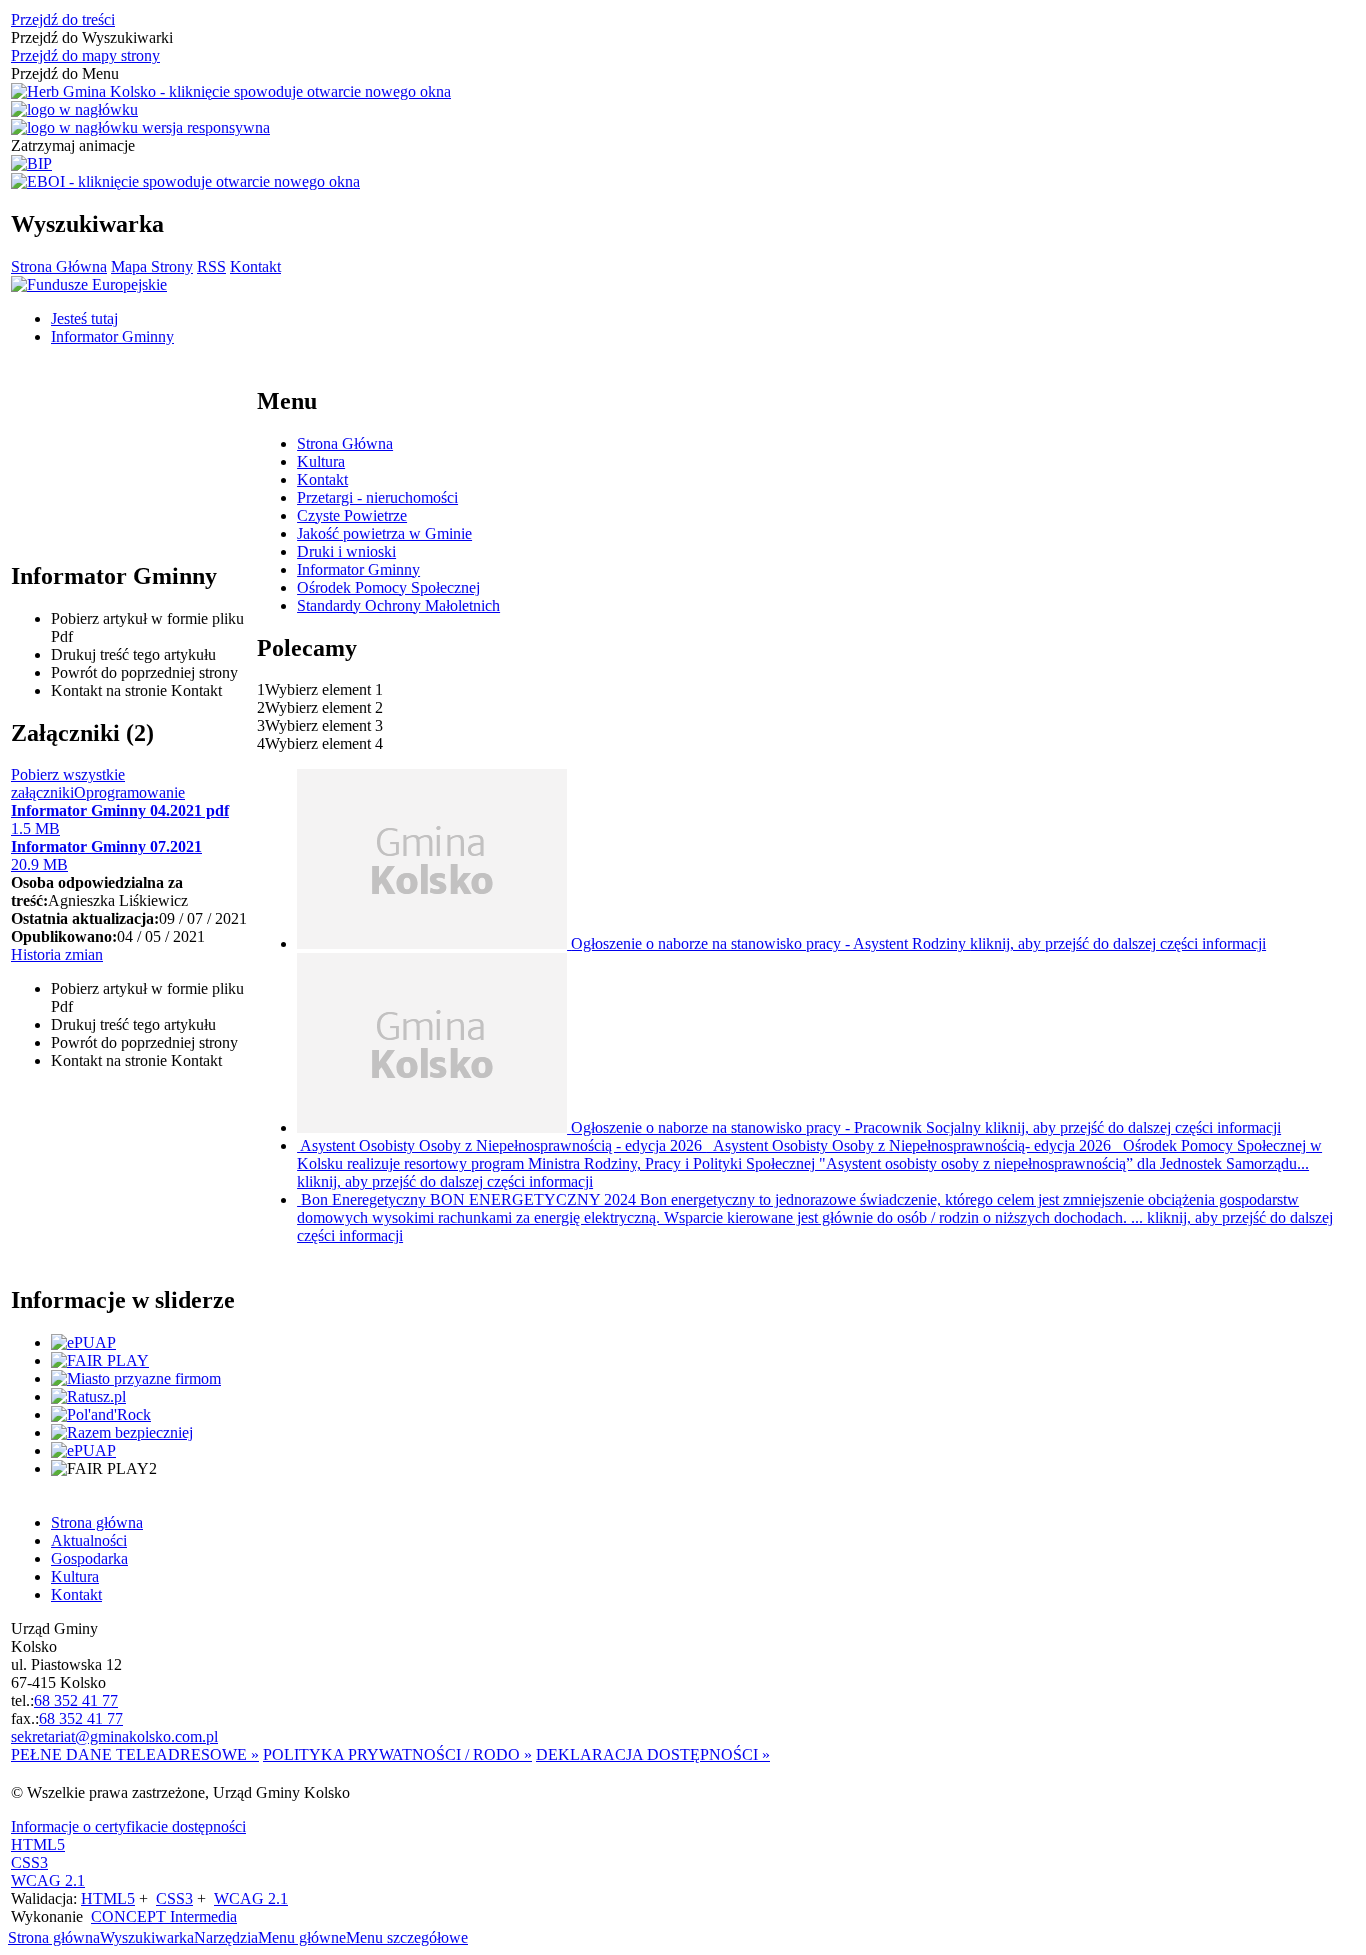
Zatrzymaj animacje (73, 145)
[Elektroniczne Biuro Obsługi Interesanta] (185, 182)
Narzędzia (226, 1937)
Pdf (147, 627)
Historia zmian (57, 954)
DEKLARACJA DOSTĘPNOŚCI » (653, 1754)
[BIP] (31, 164)
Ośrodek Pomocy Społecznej (388, 587)
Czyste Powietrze (352, 515)
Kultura (321, 461)
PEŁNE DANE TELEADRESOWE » (135, 1754)
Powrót (144, 672)
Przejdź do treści (63, 19)
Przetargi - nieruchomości (377, 497)
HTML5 (38, 1844)
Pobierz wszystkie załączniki (68, 783)
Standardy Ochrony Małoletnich (398, 605)
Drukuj (133, 654)
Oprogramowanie (129, 792)
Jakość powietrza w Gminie (384, 533)
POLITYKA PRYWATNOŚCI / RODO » (397, 1754)
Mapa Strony (152, 266)
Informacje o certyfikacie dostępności (128, 1826)
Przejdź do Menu (65, 73)
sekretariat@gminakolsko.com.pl (114, 1736)
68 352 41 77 (76, 1700)
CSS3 (29, 1862)
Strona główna (54, 1937)
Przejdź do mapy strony (85, 55)
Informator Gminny (358, 569)
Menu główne (302, 1937)
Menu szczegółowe (407, 1937)
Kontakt (255, 266)
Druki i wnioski (346, 551)
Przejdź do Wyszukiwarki (92, 37)
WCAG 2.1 (48, 1880)
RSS (211, 266)
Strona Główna (59, 266)
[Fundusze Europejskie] (89, 285)
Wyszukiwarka (147, 1937)
